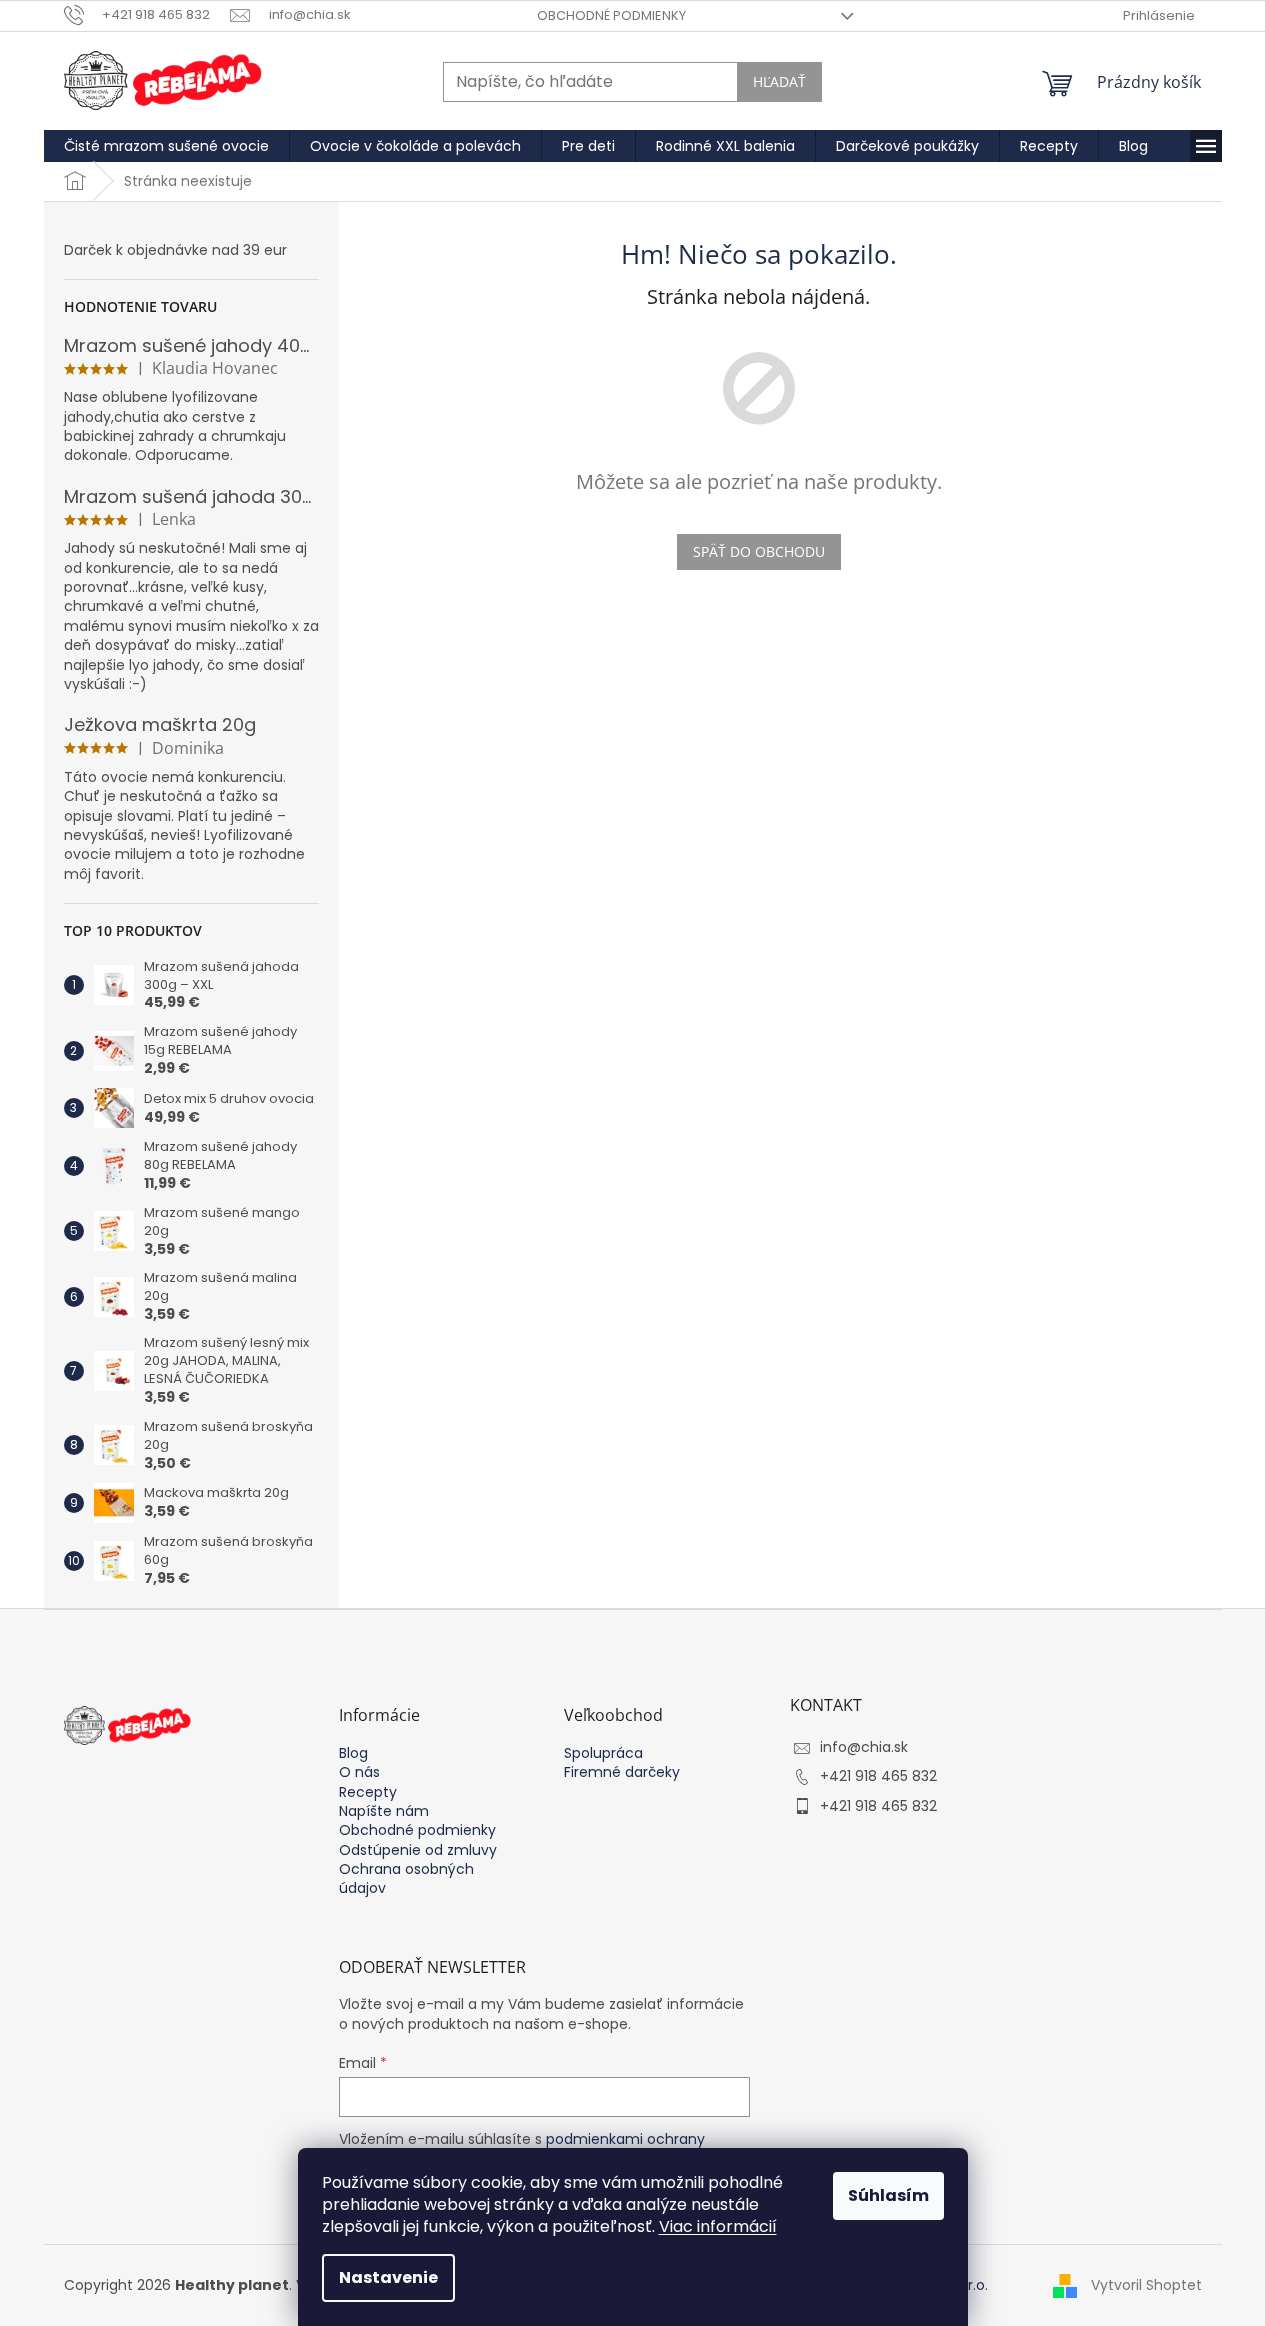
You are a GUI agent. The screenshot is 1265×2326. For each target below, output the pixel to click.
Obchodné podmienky (611, 15)
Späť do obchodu (759, 551)
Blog (353, 1753)
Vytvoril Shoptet (1146, 2284)
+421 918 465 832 (878, 1776)
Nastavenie (388, 2277)
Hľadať (779, 81)
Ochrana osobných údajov (406, 1879)
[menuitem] (166, 146)
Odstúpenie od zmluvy (418, 1850)
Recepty (368, 1792)
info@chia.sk (864, 1747)
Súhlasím (888, 2195)
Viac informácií (718, 2226)
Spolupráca (603, 1753)
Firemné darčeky (622, 1772)
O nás (359, 1772)
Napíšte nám (384, 1811)
